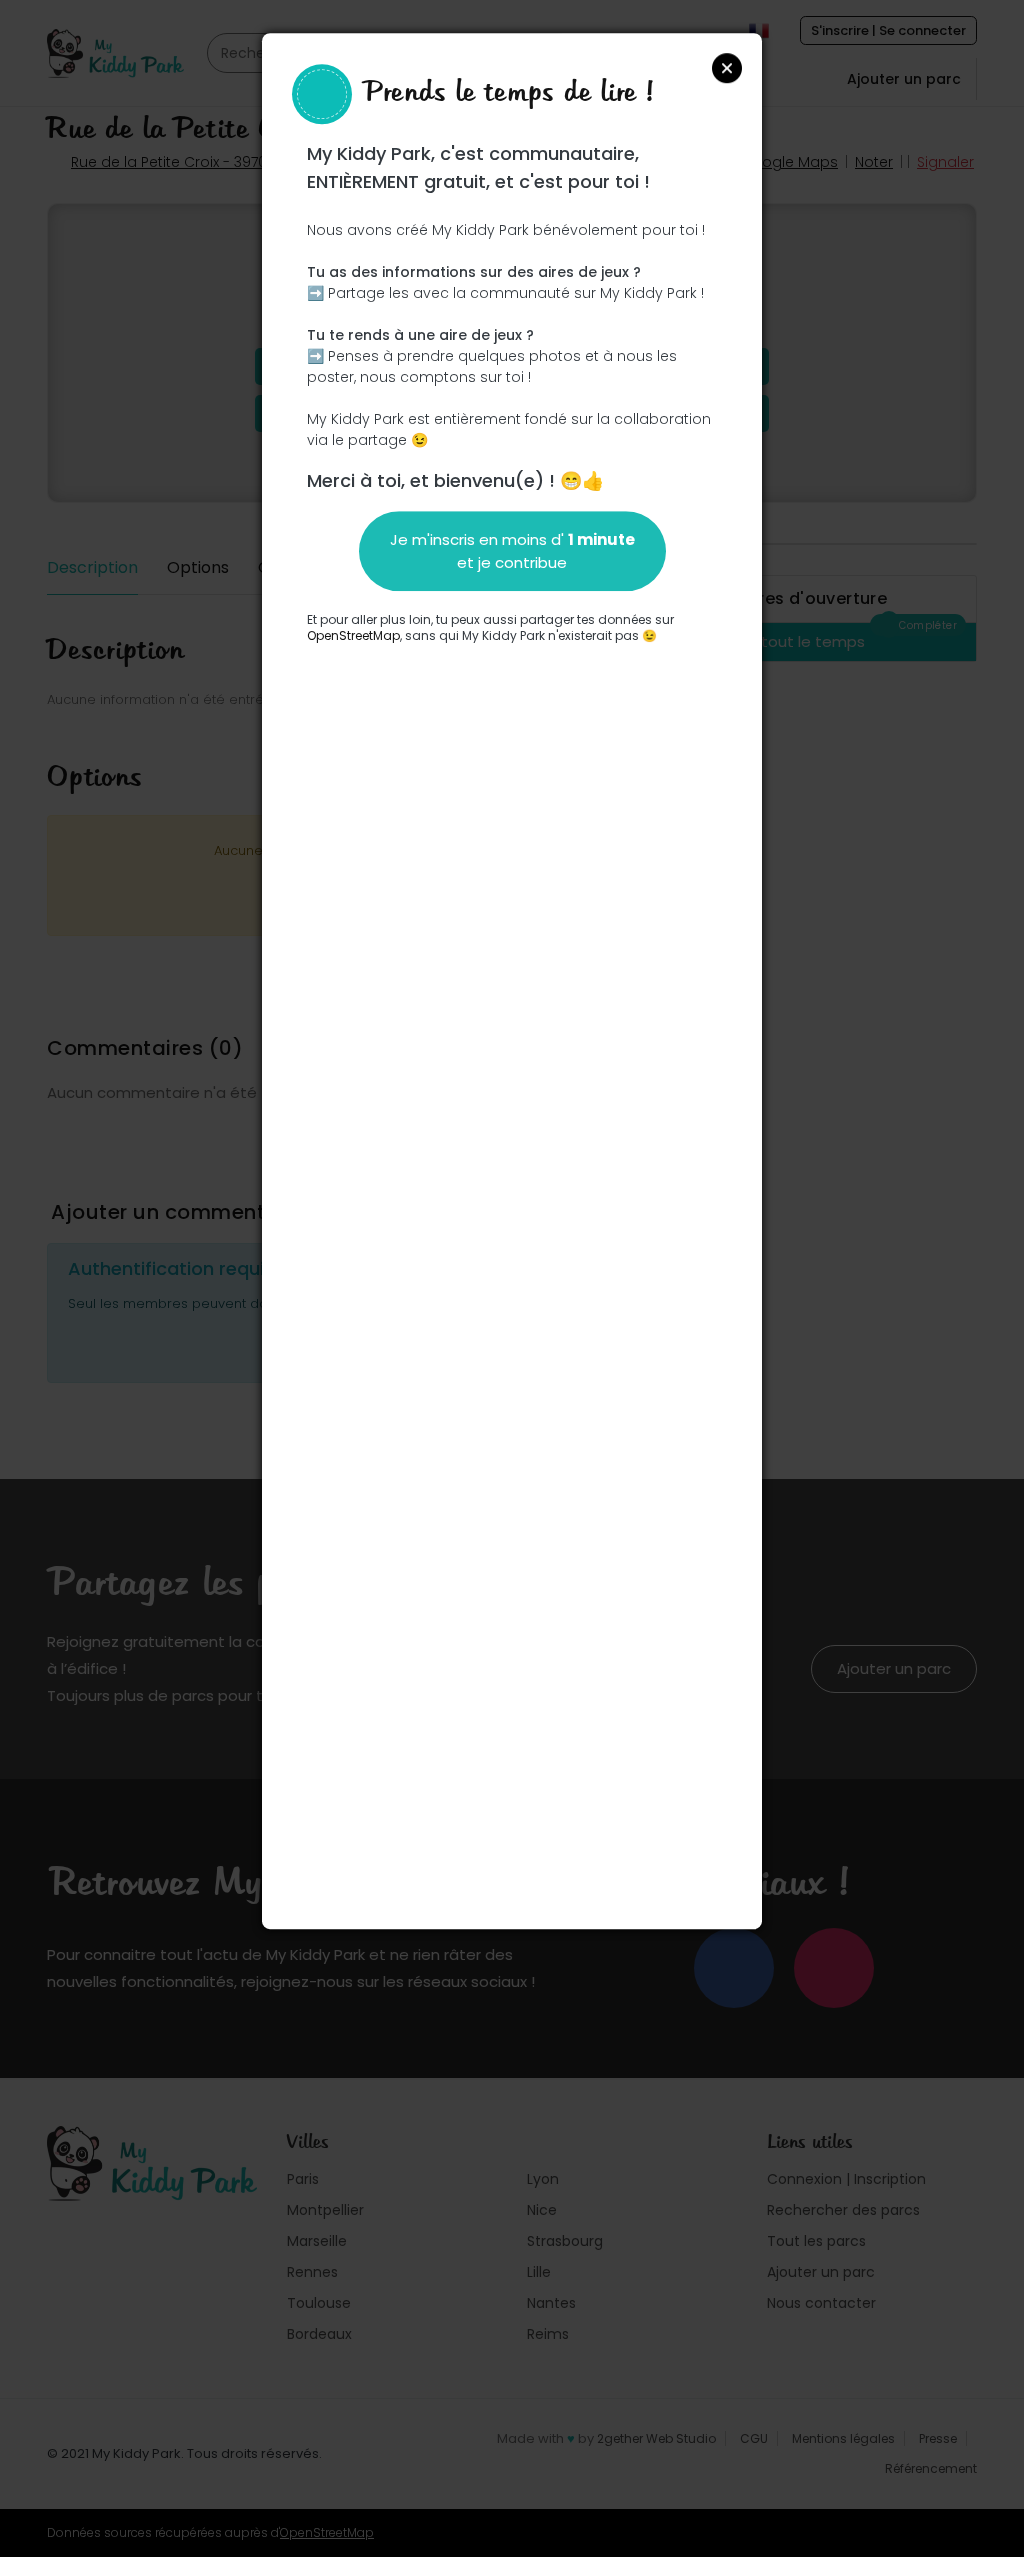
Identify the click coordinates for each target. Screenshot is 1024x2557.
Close (727, 68)
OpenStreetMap (353, 635)
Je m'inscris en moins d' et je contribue (512, 551)
